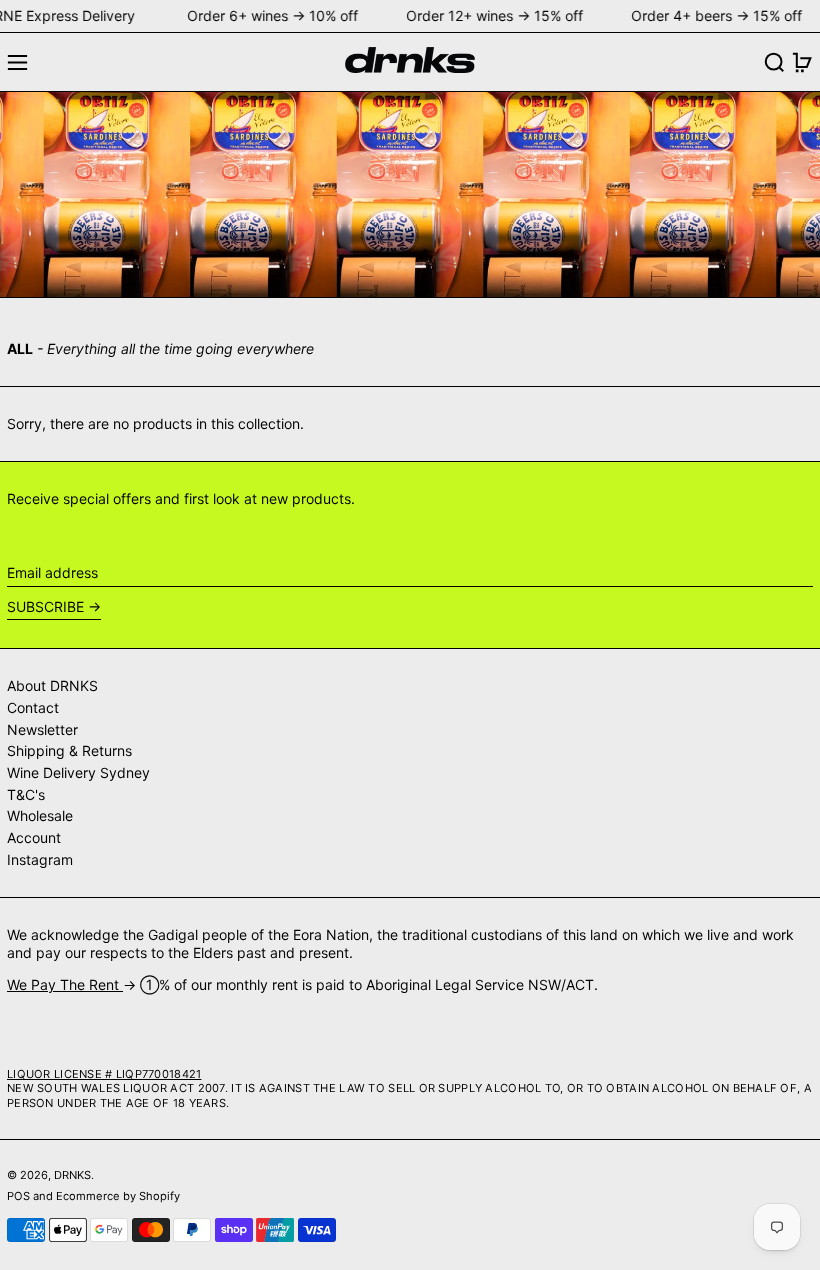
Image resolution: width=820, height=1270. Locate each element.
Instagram (40, 859)
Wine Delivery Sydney (78, 772)
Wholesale (40, 815)
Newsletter (42, 729)
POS (18, 1196)
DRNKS (72, 1175)
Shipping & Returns (69, 750)
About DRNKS (52, 685)
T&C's (26, 794)
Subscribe (45, 606)
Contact (33, 707)
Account (34, 837)
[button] (774, 62)
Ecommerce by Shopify (118, 1196)
